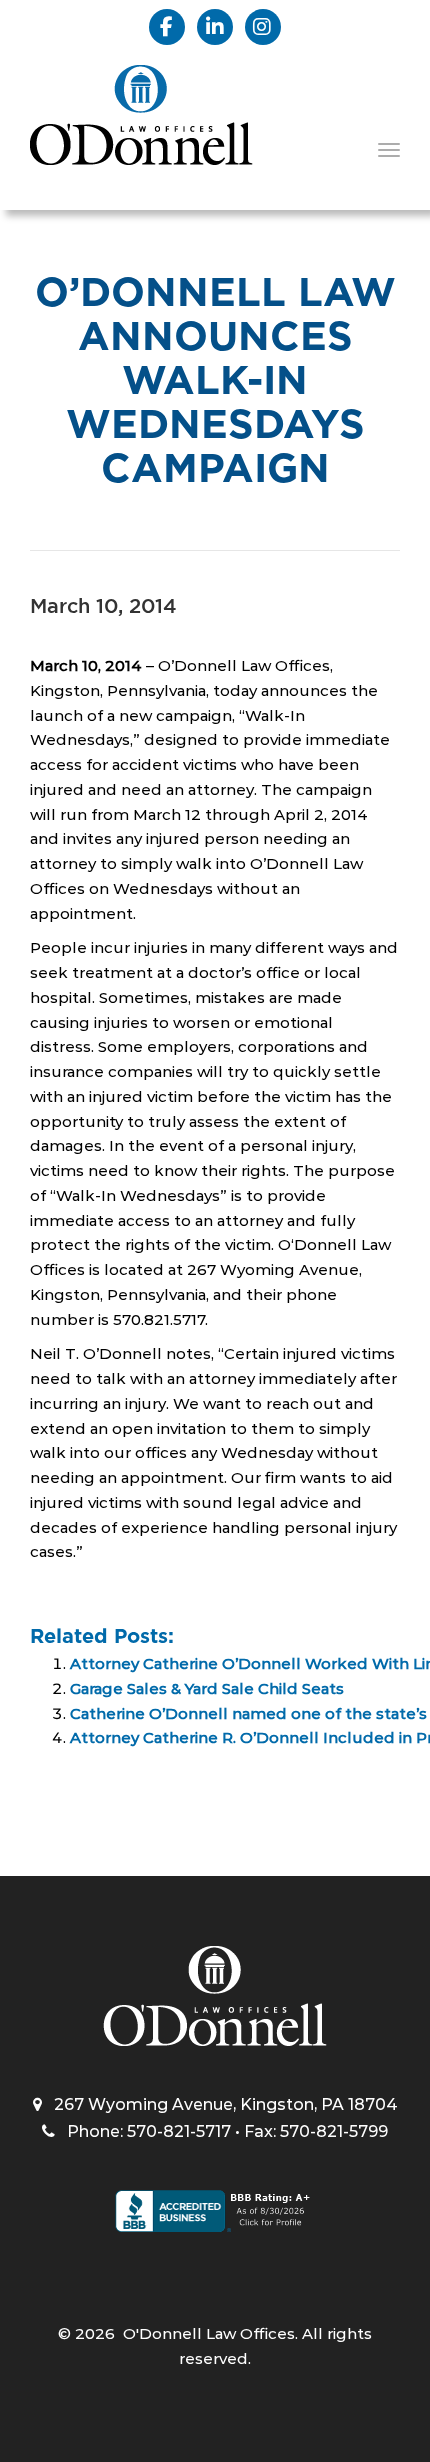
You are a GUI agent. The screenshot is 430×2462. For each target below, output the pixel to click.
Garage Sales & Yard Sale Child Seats (207, 1688)
